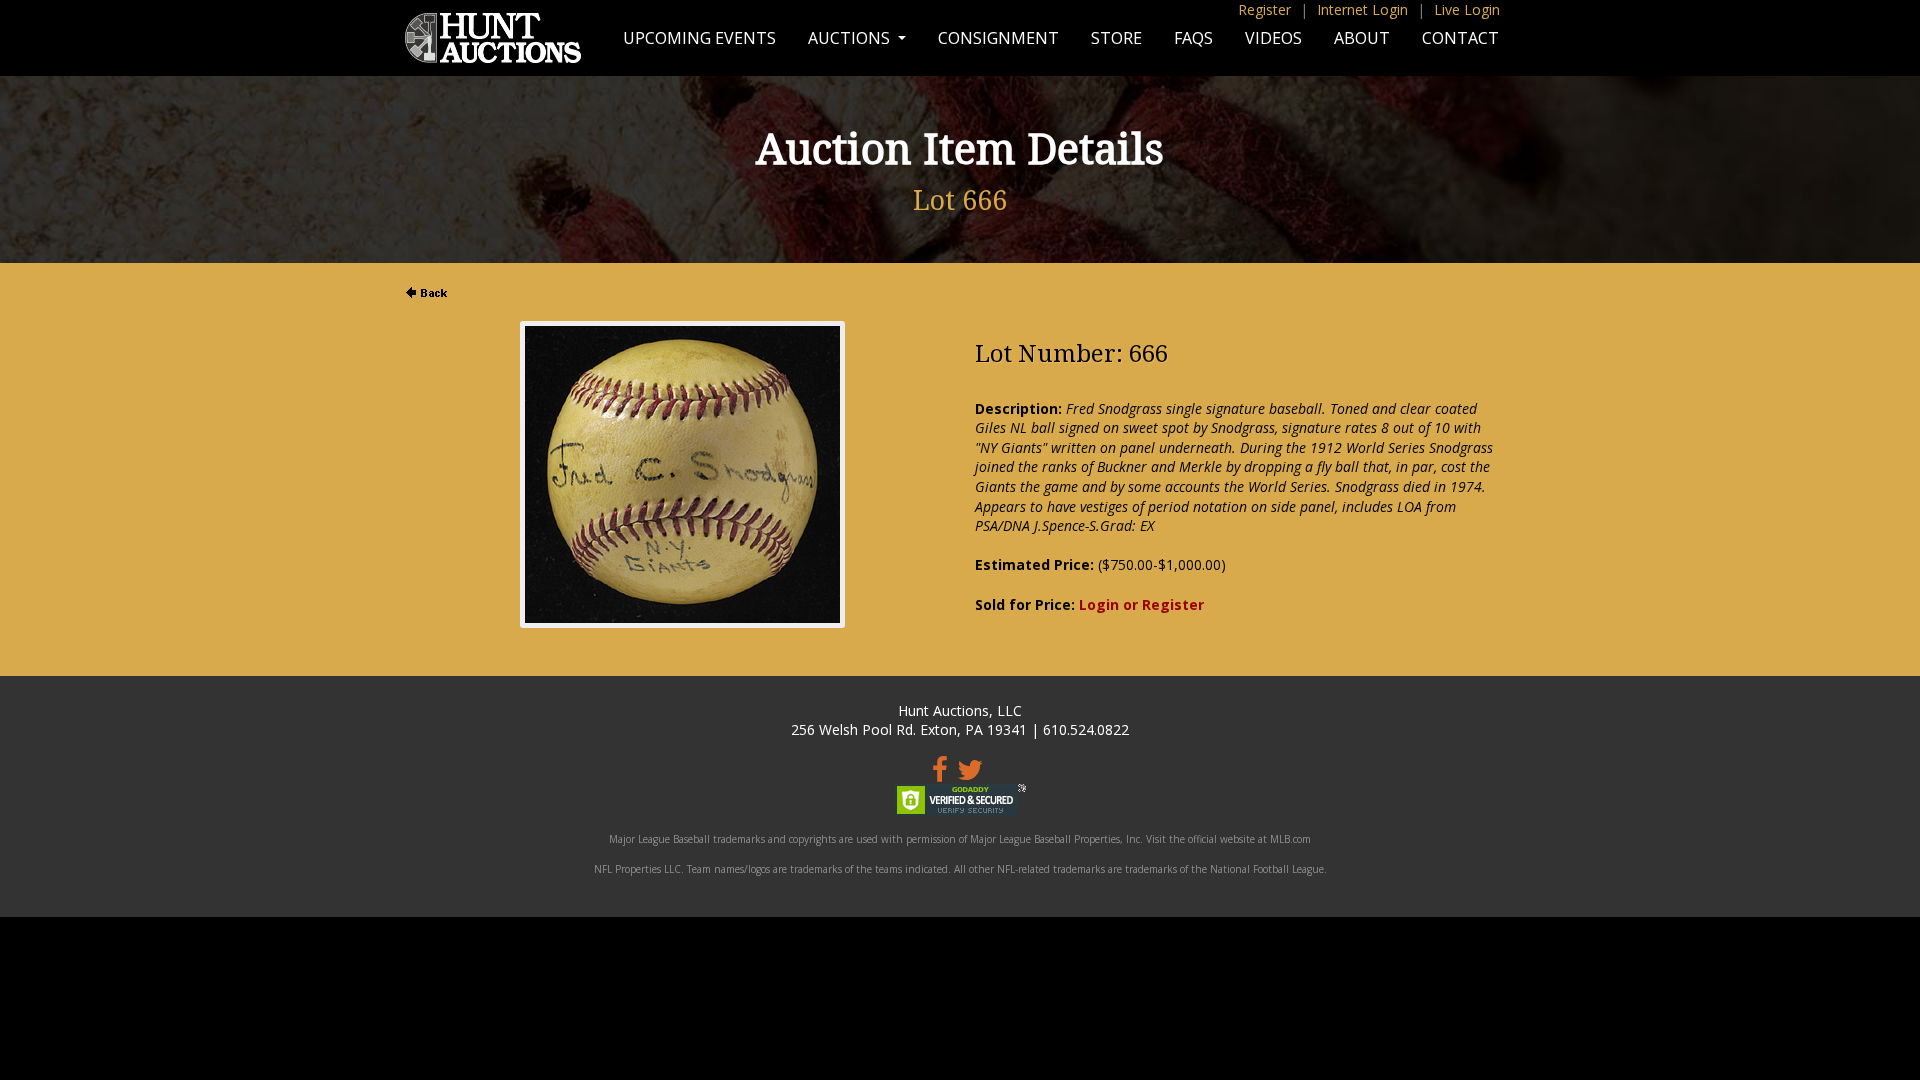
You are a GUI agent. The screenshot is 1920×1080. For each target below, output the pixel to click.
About (1362, 38)
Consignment (998, 38)
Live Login (1467, 9)
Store (1116, 38)
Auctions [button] (851, 38)
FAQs (1193, 38)
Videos (1273, 38)
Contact (1460, 38)
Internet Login (1362, 9)
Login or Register (1141, 604)
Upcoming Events (699, 38)
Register (1264, 9)
